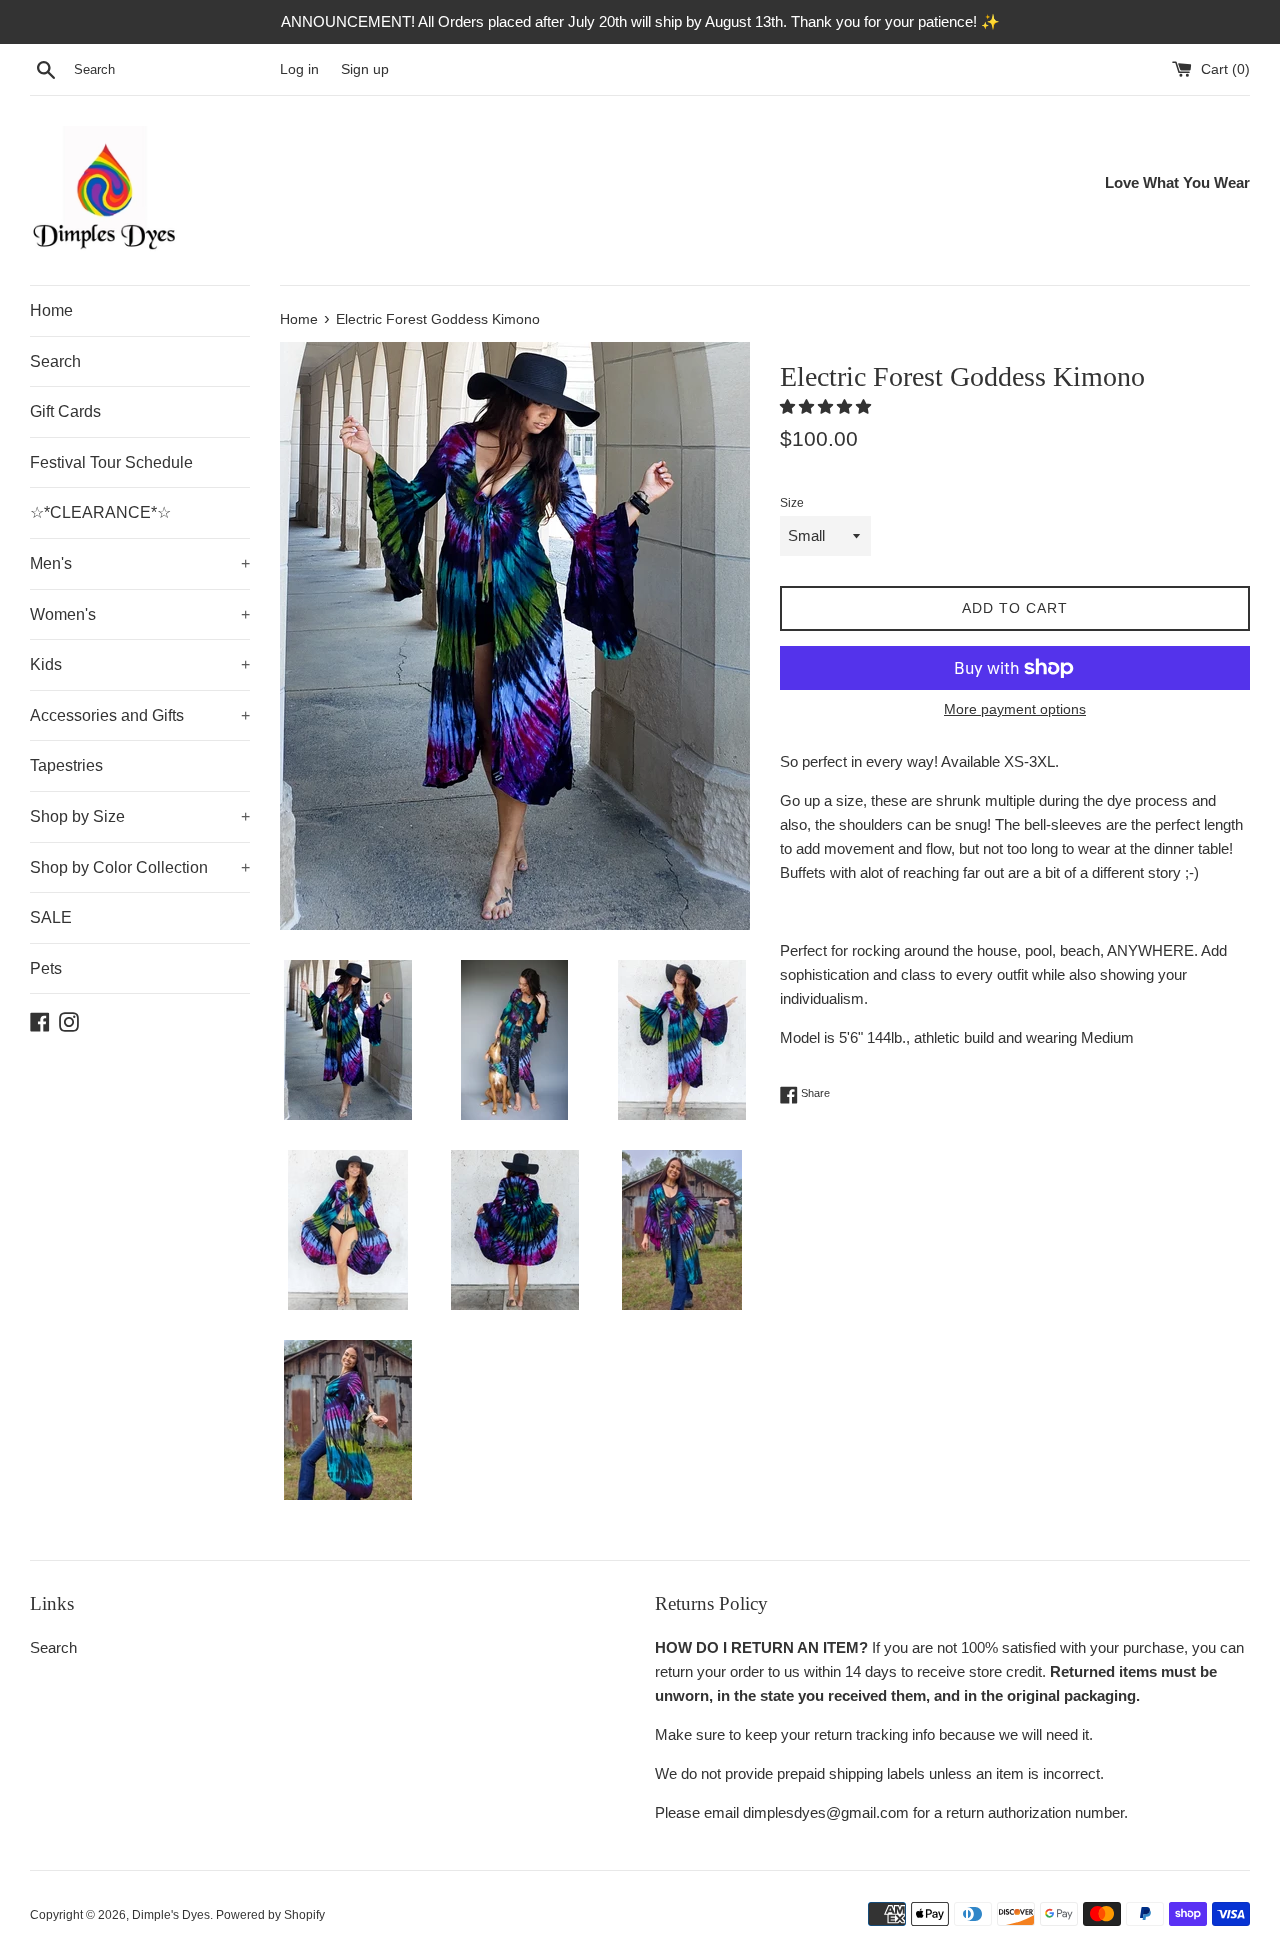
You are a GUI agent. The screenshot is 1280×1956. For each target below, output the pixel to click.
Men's (140, 563)
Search (55, 361)
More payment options (1015, 709)
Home (51, 310)
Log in (299, 69)
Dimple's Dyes (171, 1915)
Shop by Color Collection (140, 867)
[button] (827, 406)
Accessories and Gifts (140, 715)
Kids (140, 664)
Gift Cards (65, 411)
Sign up (365, 69)
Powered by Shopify (270, 1915)
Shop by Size (140, 816)
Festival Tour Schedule (111, 462)
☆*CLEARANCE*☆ (100, 512)
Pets (46, 968)
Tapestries (66, 765)
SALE (51, 917)
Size (792, 503)
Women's (140, 614)
